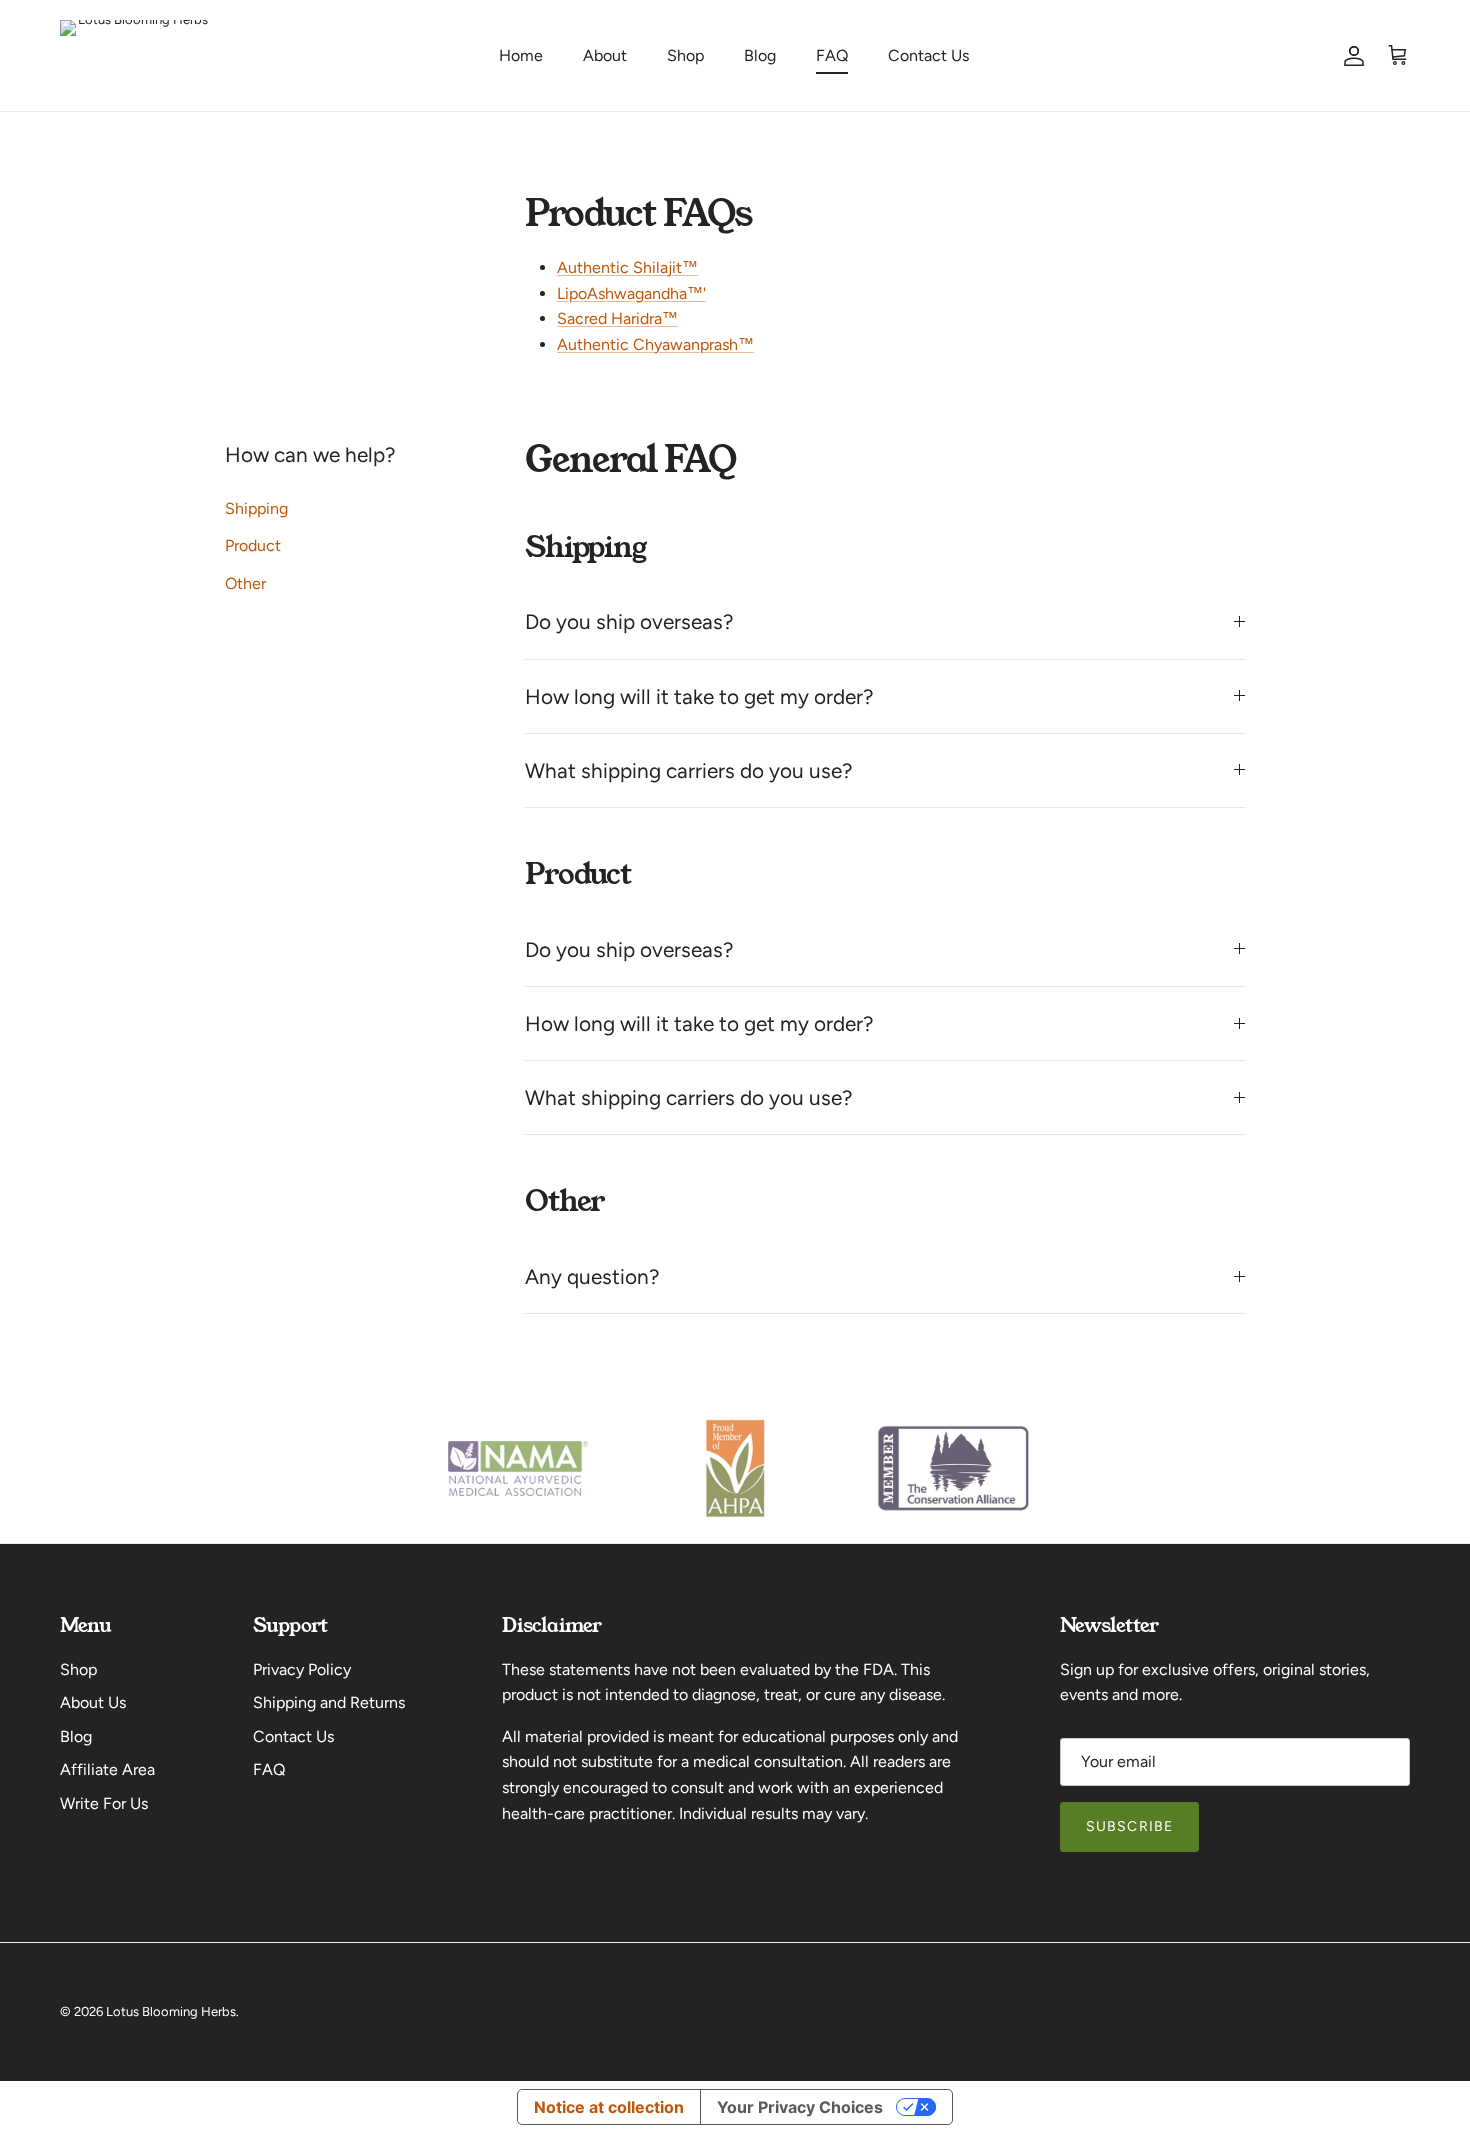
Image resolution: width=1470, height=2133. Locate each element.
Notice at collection (609, 2107)
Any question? (592, 1276)
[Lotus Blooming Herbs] (135, 55)
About (605, 55)
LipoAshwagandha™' (631, 293)
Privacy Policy (302, 1669)
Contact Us (928, 55)
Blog (760, 55)
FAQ (832, 55)
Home (521, 55)
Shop (685, 55)
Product (253, 545)
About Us (93, 1702)
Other (245, 583)
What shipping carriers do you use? (688, 770)
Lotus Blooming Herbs (171, 2011)
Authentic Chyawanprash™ (655, 344)
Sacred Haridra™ (617, 318)
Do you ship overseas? (629, 621)
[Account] (1350, 56)
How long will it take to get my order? (699, 696)
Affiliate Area (107, 1769)
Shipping (256, 508)
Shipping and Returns (329, 1702)
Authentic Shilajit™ (627, 267)
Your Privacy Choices (800, 2107)
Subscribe (1129, 1826)
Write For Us (104, 1803)
